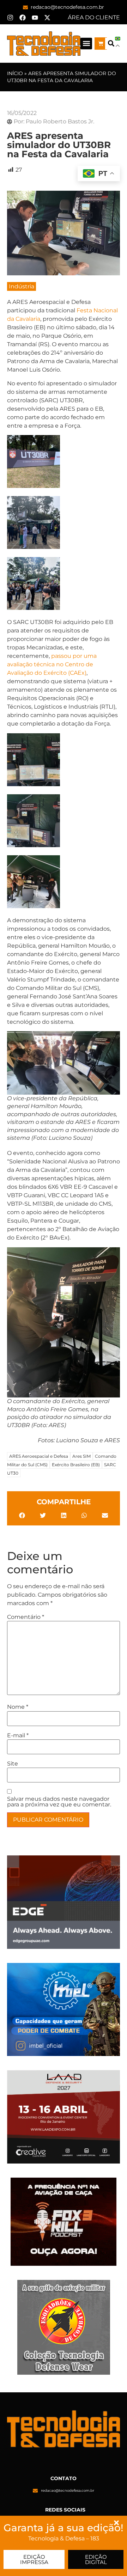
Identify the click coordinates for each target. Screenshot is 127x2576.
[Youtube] (35, 18)
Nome (18, 1707)
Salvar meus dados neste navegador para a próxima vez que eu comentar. (59, 1802)
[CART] (101, 44)
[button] (86, 44)
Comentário (26, 1617)
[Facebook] (23, 18)
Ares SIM (81, 1456)
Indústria (22, 286)
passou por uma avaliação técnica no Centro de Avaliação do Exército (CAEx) (52, 664)
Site (13, 1764)
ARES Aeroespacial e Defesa (39, 1456)
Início (15, 73)
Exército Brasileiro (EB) (76, 1465)
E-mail (18, 1736)
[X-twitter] (47, 18)
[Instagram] (10, 18)
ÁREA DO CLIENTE (94, 17)
